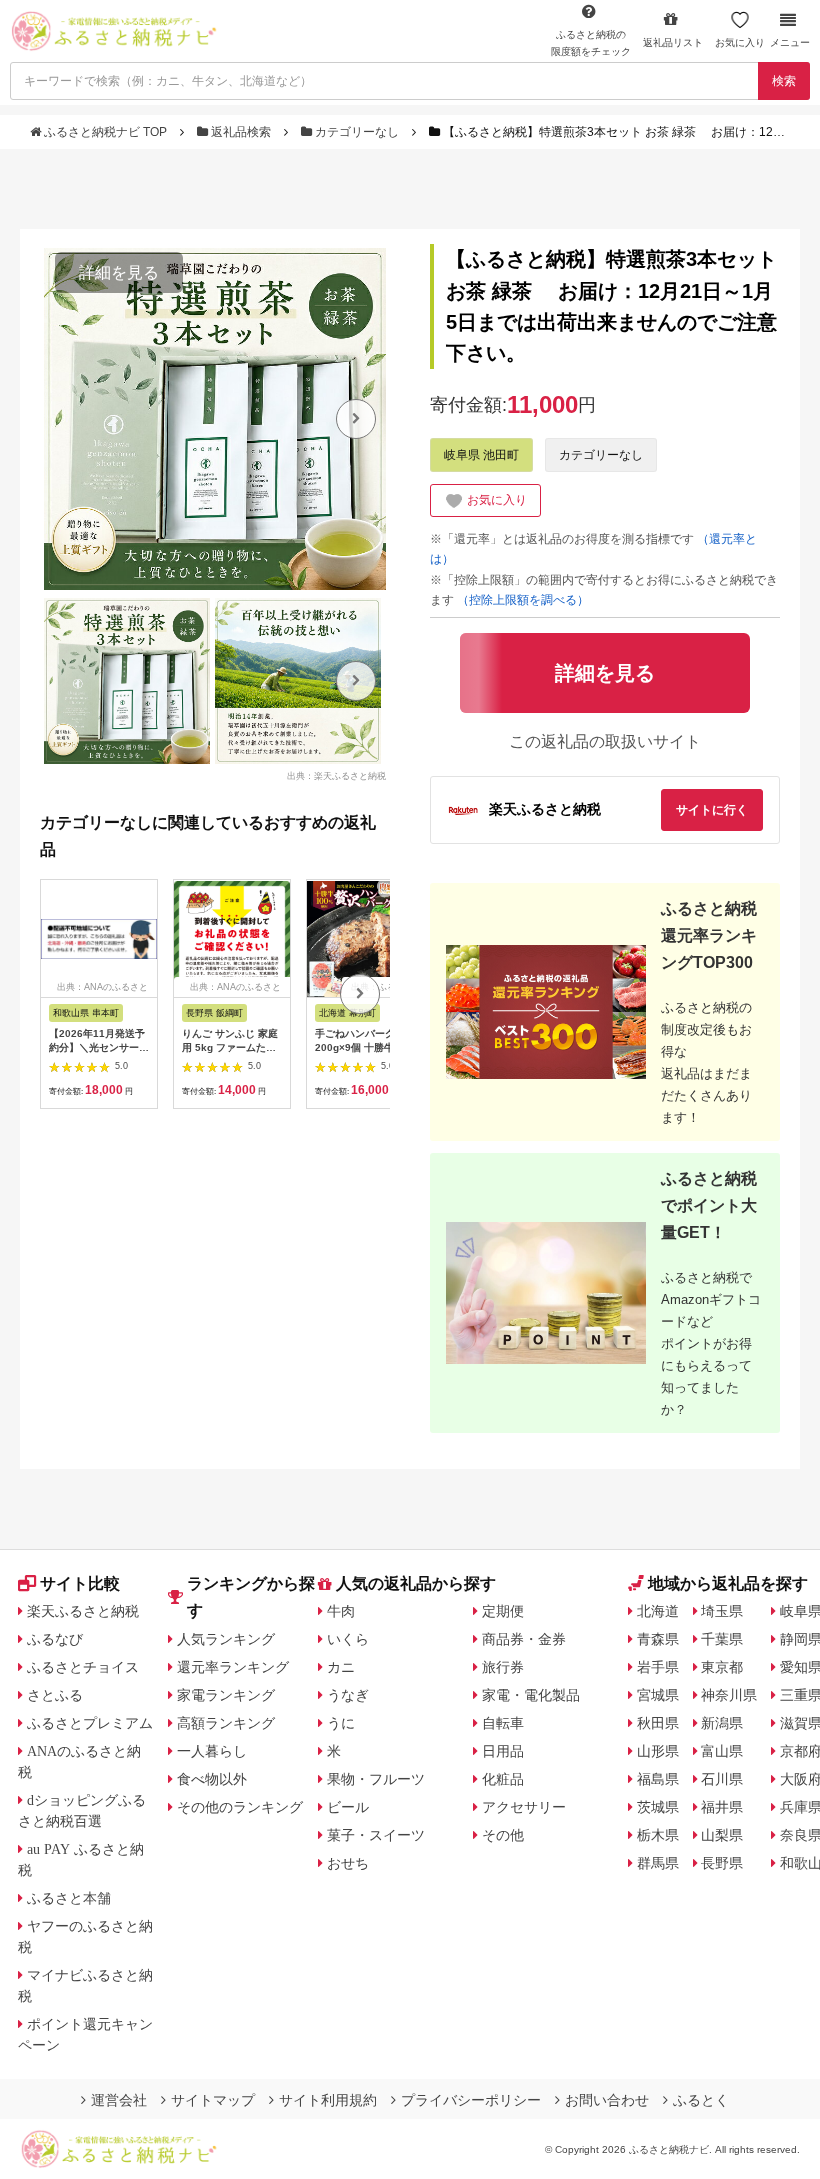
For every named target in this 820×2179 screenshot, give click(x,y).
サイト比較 (80, 1583)
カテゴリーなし (357, 132)
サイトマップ (213, 2100)
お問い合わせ (607, 2100)
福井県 (722, 1807)
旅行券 (503, 1667)
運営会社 (119, 2100)
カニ (341, 1667)
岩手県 (658, 1667)
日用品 (503, 1751)
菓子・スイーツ (376, 1835)
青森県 (658, 1639)
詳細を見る (119, 272)
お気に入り (740, 42)
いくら (348, 1639)
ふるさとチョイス (83, 1667)
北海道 (658, 1611)
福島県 (658, 1779)
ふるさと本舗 (69, 1898)
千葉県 (722, 1639)
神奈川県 (729, 1695)
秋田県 (658, 1723)
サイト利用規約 (328, 2100)
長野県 (722, 1863)
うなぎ (348, 1695)
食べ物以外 (212, 1779)
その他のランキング (240, 1807)
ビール (348, 1807)
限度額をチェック (591, 43)
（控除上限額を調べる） (523, 600)
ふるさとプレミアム (90, 1723)
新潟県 (722, 1723)
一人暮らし (212, 1751)
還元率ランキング (233, 1667)
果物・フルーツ (376, 1779)
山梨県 (722, 1835)
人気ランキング (226, 1639)
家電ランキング (226, 1695)
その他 (503, 1835)
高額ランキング (226, 1723)
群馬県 (658, 1863)
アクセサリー (524, 1807)
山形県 (658, 1751)
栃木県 (658, 1835)
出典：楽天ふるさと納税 (336, 775)
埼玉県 (722, 1611)
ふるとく (701, 2100)
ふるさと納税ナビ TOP (105, 132)
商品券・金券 (524, 1639)
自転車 (503, 1723)
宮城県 (658, 1695)
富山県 (722, 1751)
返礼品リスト (673, 42)
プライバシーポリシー (471, 2100)
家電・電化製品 (531, 1695)
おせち (348, 1863)
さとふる (55, 1695)
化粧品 (503, 1779)
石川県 (722, 1779)
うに (341, 1723)
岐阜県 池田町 (481, 455)
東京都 (722, 1667)
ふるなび (55, 1639)
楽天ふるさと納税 (83, 1611)
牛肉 (341, 1611)
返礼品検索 (241, 132)
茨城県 (658, 1807)
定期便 (503, 1611)
